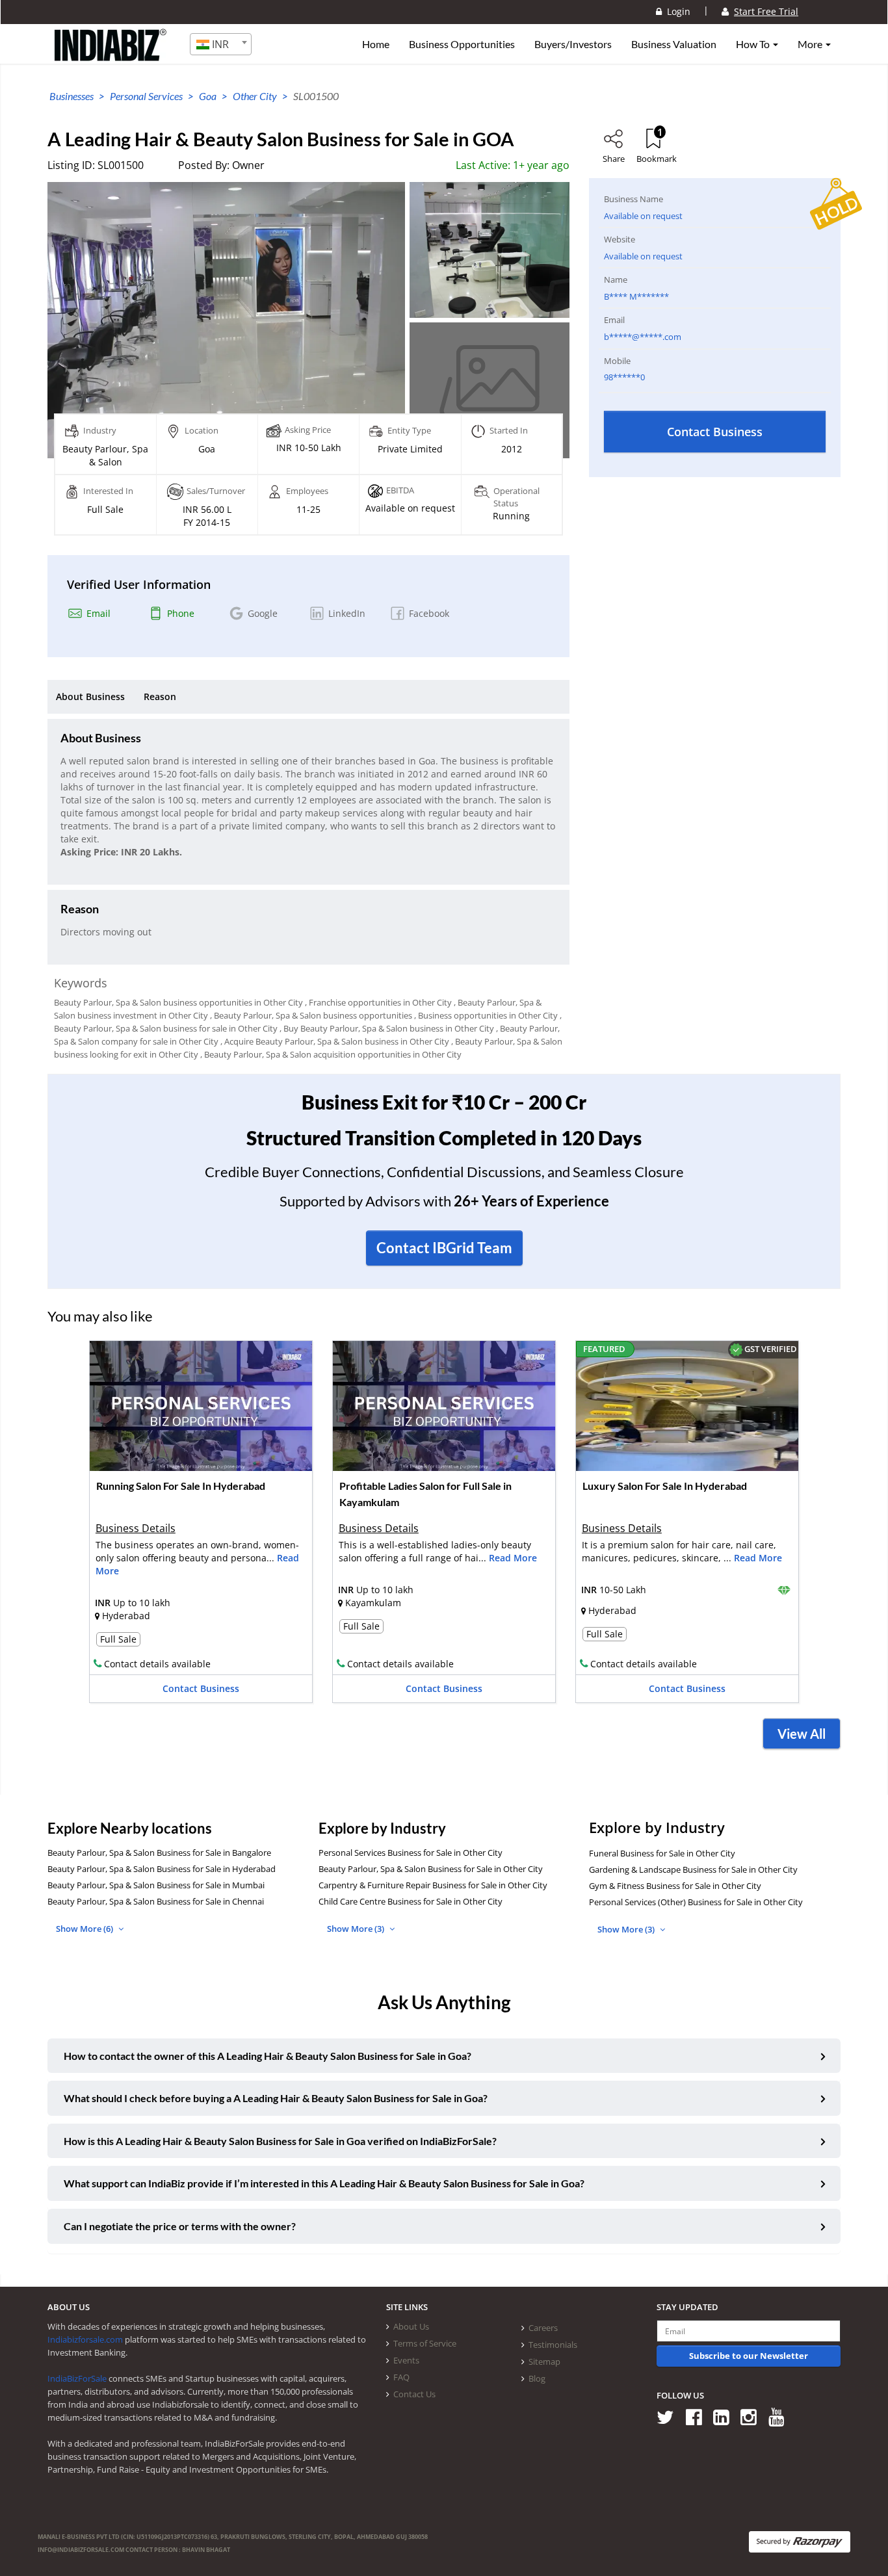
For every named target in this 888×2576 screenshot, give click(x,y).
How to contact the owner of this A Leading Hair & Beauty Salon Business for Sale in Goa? (268, 2056)
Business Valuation (674, 44)
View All (802, 1734)
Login (676, 11)
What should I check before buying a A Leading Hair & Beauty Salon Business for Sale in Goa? (276, 2098)
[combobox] (221, 44)
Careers (543, 2328)
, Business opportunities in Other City (486, 1015)
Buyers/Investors (573, 44)
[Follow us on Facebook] (699, 2416)
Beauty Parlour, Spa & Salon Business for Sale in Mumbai (156, 1885)
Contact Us (414, 2394)
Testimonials (553, 2345)
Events (406, 2360)
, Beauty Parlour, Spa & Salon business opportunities (311, 1015)
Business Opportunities (462, 44)
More (811, 44)
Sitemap (544, 2361)
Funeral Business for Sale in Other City (662, 1853)
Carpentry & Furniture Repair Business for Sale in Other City (433, 1885)
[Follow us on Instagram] (753, 2416)
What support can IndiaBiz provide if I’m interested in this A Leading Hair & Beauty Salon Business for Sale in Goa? (324, 2183)
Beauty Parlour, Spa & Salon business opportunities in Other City (178, 1002)
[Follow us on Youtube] (781, 2416)
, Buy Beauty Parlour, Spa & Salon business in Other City (387, 1028)
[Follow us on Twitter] (670, 2416)
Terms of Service (425, 2343)
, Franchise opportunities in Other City (378, 1002)
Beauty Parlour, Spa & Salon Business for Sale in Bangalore (159, 1853)
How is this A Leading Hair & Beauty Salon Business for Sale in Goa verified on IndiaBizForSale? (280, 2141)
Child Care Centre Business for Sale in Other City (411, 1901)
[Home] (111, 55)
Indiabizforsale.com (85, 2339)
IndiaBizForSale (77, 2378)
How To (754, 44)
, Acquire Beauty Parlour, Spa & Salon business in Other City (335, 1041)
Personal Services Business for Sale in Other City (411, 1853)
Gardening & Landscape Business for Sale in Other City (693, 1869)
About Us (411, 2326)
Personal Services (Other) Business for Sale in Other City (696, 1902)
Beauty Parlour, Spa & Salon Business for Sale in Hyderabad (162, 1869)
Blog (537, 2378)
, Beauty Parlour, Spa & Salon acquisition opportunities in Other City (331, 1054)
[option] (201, 1526)
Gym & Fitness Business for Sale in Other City (675, 1886)
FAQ (401, 2377)
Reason (160, 696)
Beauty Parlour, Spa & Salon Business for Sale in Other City (431, 1869)
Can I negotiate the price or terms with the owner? (180, 2226)
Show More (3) (357, 1929)
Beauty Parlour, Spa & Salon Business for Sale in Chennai (156, 1901)
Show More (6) (85, 1929)
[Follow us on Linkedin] (726, 2416)
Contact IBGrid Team (444, 1248)
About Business (90, 696)
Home (376, 44)
